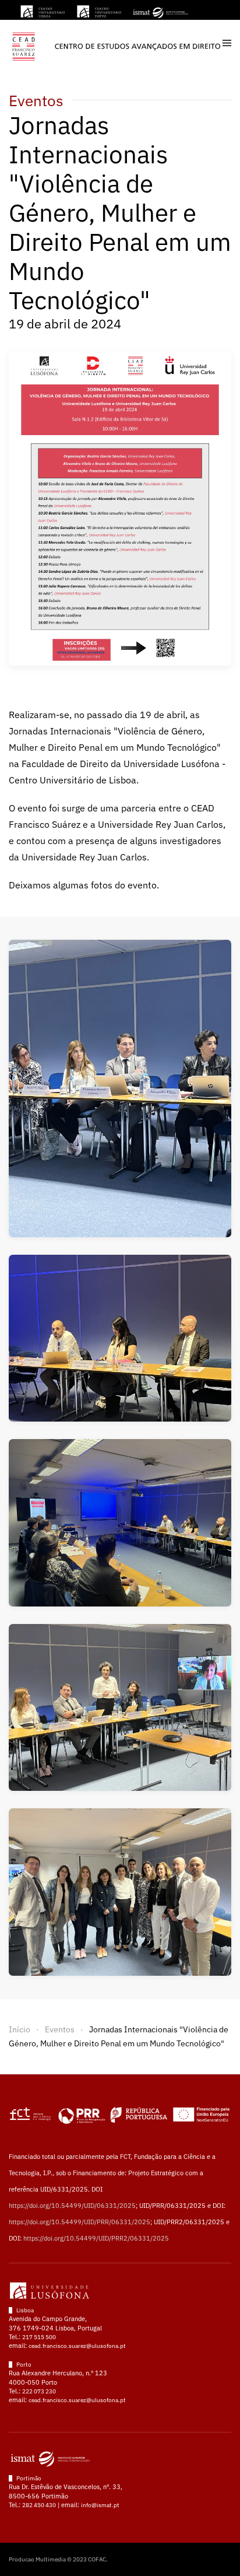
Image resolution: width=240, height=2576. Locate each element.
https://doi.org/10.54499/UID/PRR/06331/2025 (80, 2222)
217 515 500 (39, 2337)
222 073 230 (39, 2391)
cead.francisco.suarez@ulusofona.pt (77, 2346)
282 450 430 (39, 2505)
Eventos (36, 100)
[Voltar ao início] (116, 43)
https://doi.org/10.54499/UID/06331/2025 (72, 2206)
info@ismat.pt (100, 2505)
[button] (227, 43)
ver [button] (120, 1088)
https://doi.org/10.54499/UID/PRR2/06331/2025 (96, 2238)
